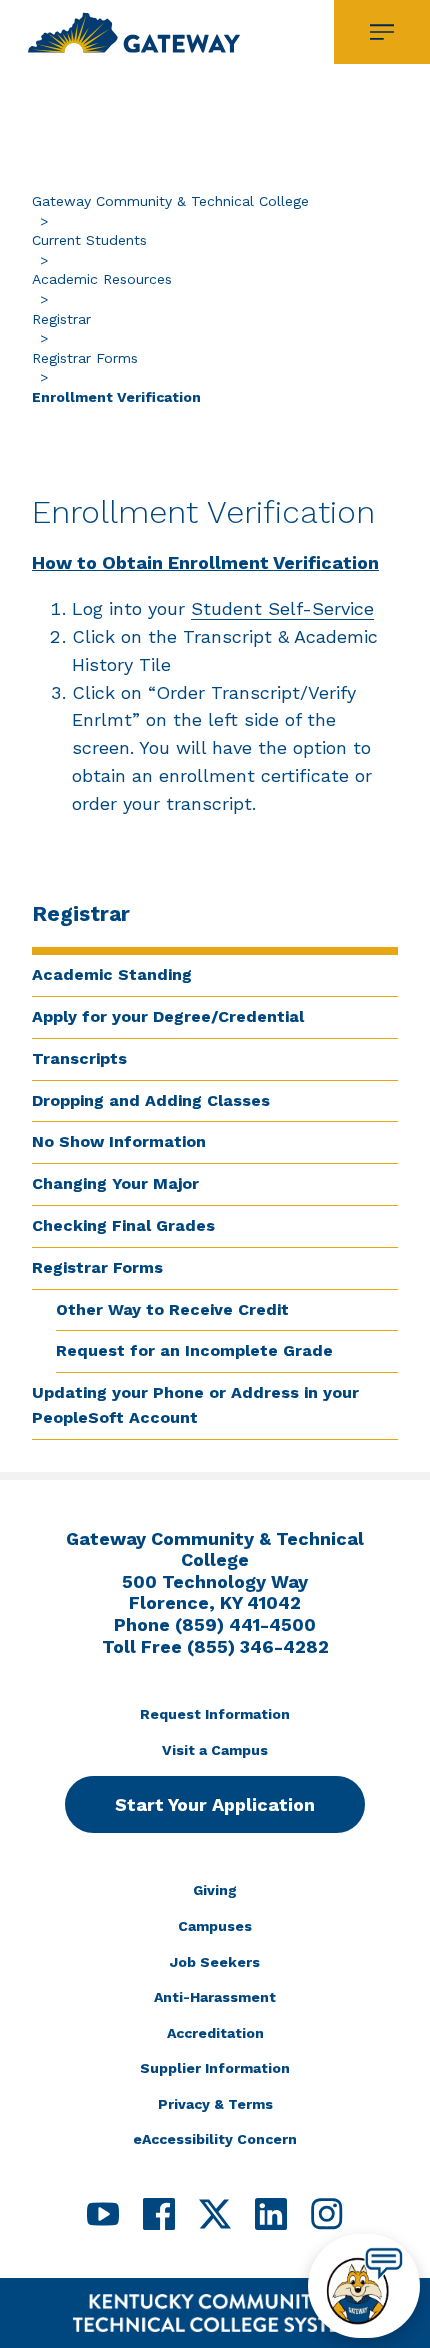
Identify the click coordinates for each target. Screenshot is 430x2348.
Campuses (215, 1926)
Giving (215, 1890)
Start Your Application (215, 1804)
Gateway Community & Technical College (170, 201)
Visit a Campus (215, 1750)
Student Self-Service (282, 608)
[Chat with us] (364, 2286)
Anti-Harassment (215, 1997)
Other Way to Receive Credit (172, 1309)
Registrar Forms (85, 358)
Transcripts (79, 1058)
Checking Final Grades (123, 1225)
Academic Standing (112, 974)
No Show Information (119, 1141)
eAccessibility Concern (215, 2139)
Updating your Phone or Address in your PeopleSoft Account (195, 1405)
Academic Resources (102, 279)
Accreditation (215, 2033)
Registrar (61, 319)
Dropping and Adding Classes (151, 1100)
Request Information (215, 1714)
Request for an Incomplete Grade (194, 1350)
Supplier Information (215, 2068)
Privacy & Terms (215, 2104)
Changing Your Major (115, 1183)
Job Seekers (215, 1962)
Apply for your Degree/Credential (168, 1016)
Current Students (89, 240)
